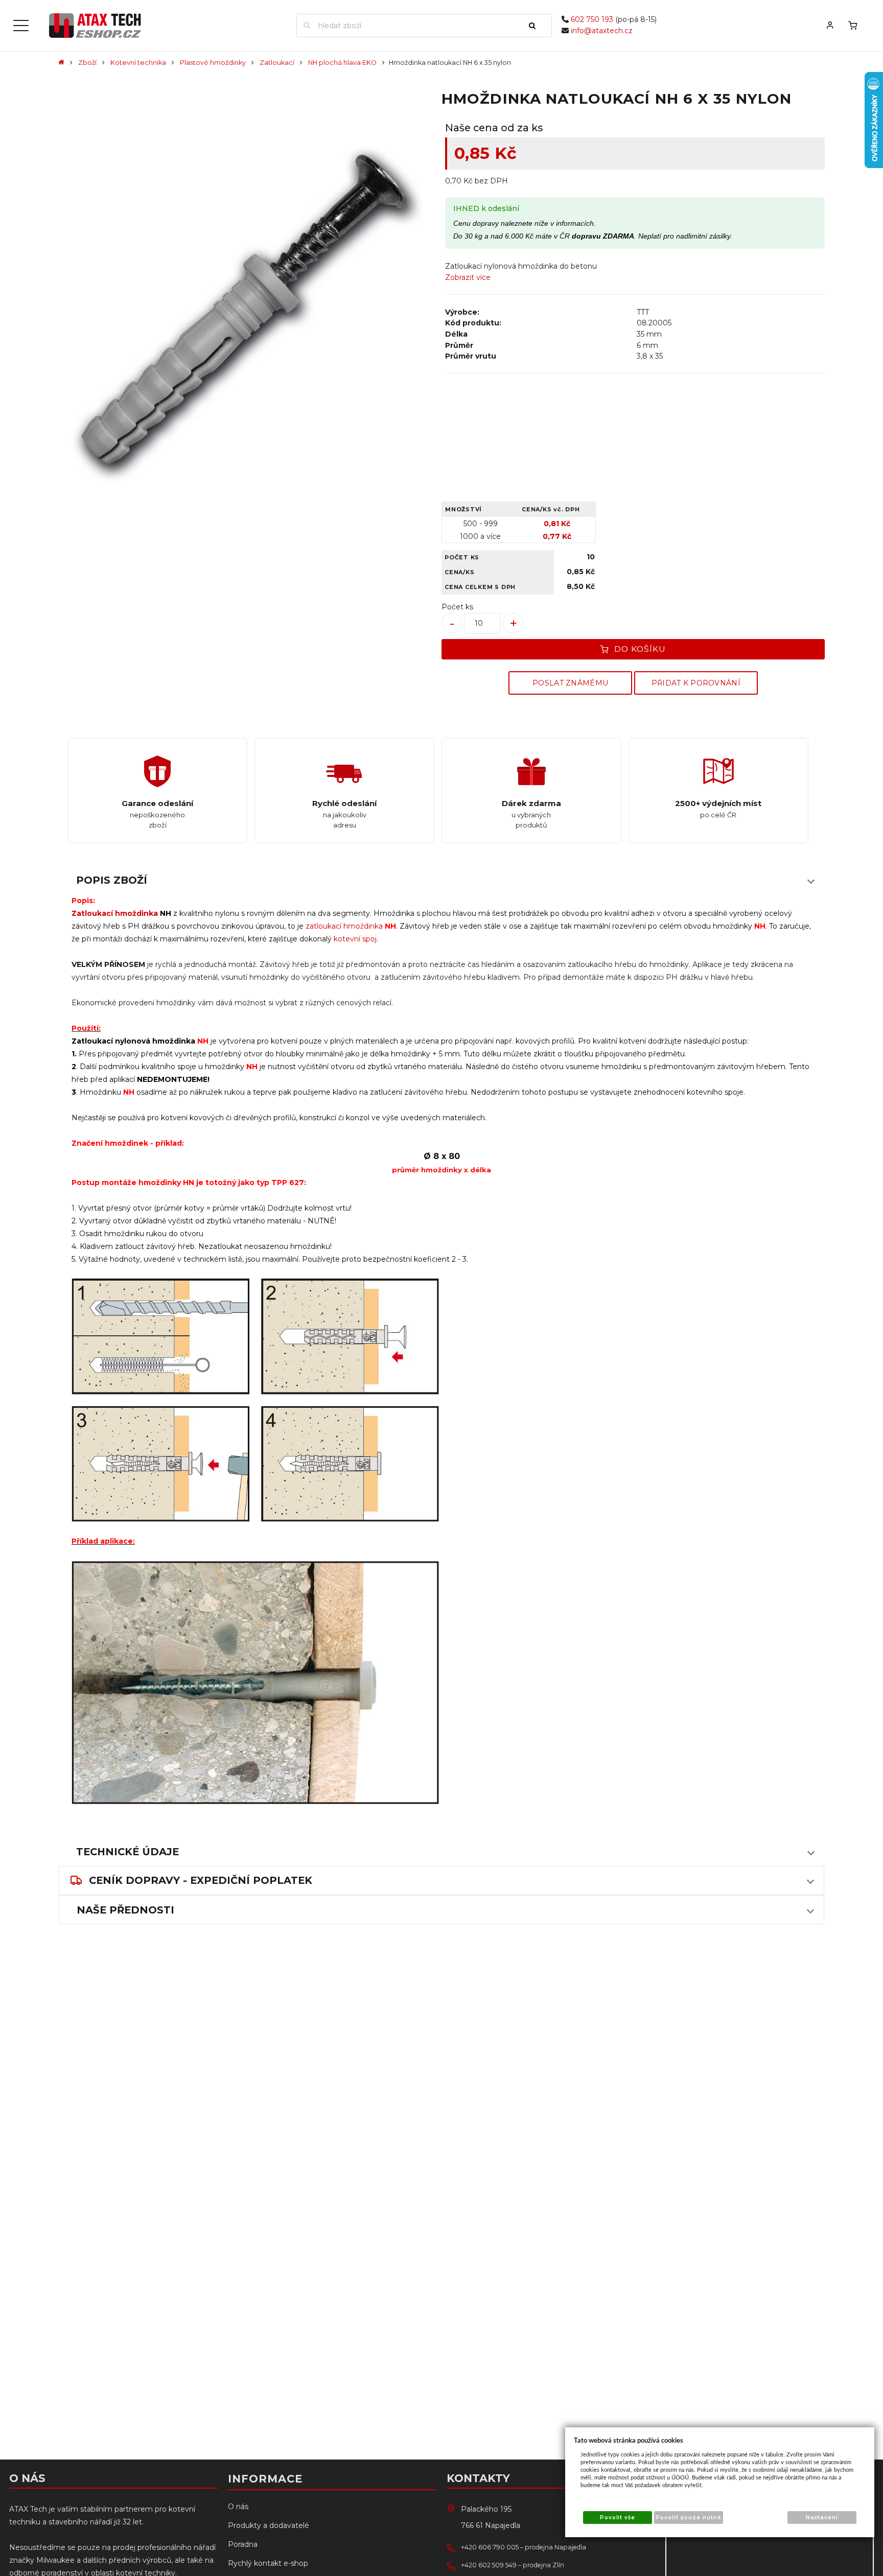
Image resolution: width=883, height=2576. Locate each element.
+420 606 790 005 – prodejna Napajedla (524, 2547)
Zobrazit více (468, 277)
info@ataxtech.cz (602, 31)
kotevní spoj (355, 939)
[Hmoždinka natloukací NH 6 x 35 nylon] (248, 312)
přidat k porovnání (696, 683)
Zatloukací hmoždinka (115, 913)
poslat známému (570, 683)
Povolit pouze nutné (688, 2518)
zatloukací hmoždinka (344, 926)
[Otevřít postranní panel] (21, 26)
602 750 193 (592, 19)
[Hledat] (537, 26)
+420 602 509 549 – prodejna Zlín (513, 2565)
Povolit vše (618, 2518)
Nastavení (822, 2518)
